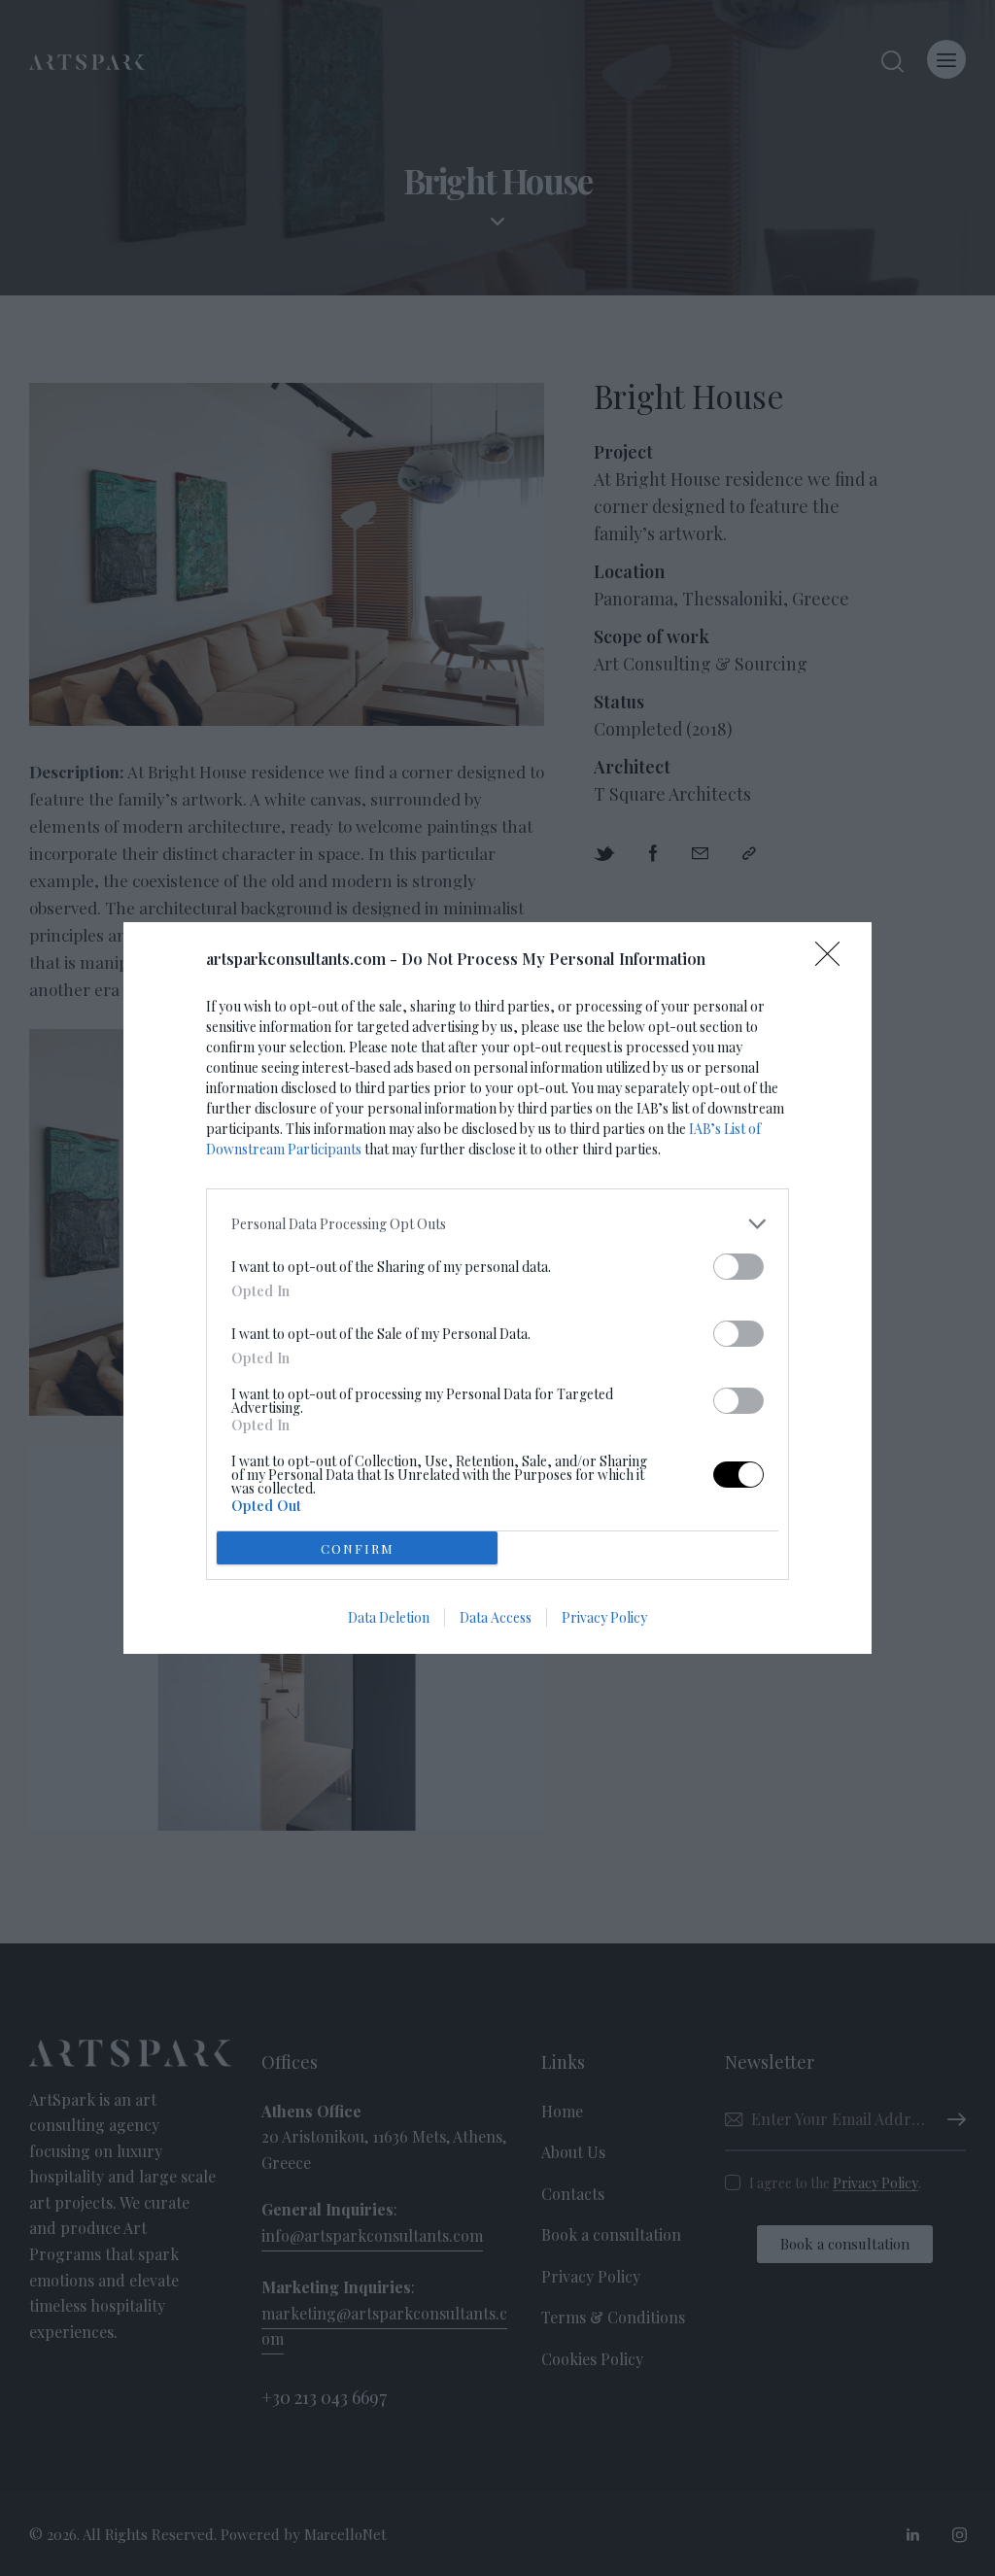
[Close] (834, 960)
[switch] (738, 1267)
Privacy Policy (604, 1617)
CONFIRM (358, 1548)
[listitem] (497, 1224)
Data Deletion (389, 1617)
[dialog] (497, 1288)
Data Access (496, 1617)
